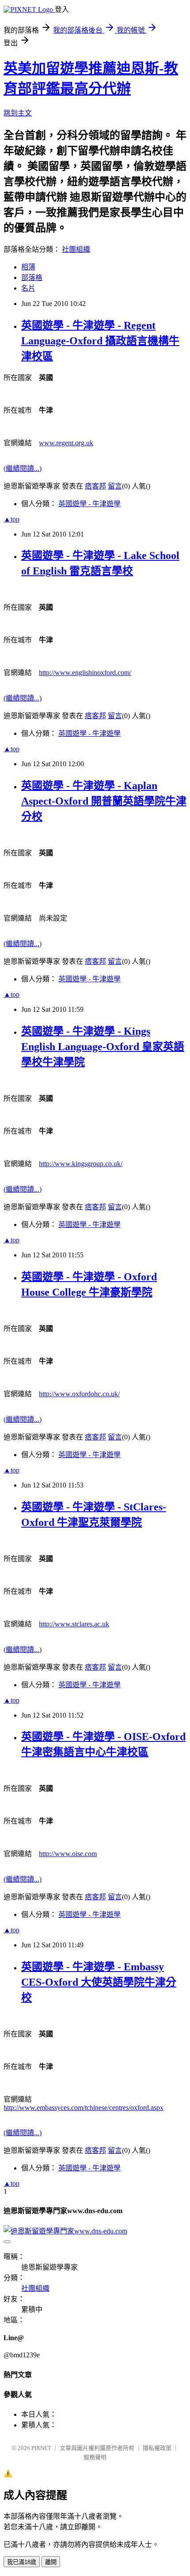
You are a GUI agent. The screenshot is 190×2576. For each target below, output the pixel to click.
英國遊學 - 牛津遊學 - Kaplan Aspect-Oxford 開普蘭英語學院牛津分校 (104, 801)
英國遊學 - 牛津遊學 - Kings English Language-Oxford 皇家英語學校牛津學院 (103, 1047)
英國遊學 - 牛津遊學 (89, 504)
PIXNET (41, 2448)
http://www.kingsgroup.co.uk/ (81, 1164)
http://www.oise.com (68, 1854)
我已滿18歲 (22, 2562)
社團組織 (76, 249)
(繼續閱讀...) (23, 468)
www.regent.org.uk (66, 443)
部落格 (32, 278)
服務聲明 (95, 2457)
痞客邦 (95, 486)
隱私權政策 (157, 2448)
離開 (51, 2562)
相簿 (28, 267)
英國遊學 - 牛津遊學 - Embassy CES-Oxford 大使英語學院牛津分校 (99, 1982)
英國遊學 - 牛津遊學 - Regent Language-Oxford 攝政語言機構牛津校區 (100, 341)
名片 (28, 288)
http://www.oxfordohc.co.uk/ (79, 1394)
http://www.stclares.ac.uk (74, 1624)
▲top (11, 519)
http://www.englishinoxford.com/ (85, 673)
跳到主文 (18, 113)
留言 (115, 486)
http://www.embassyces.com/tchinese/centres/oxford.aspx (84, 2108)
